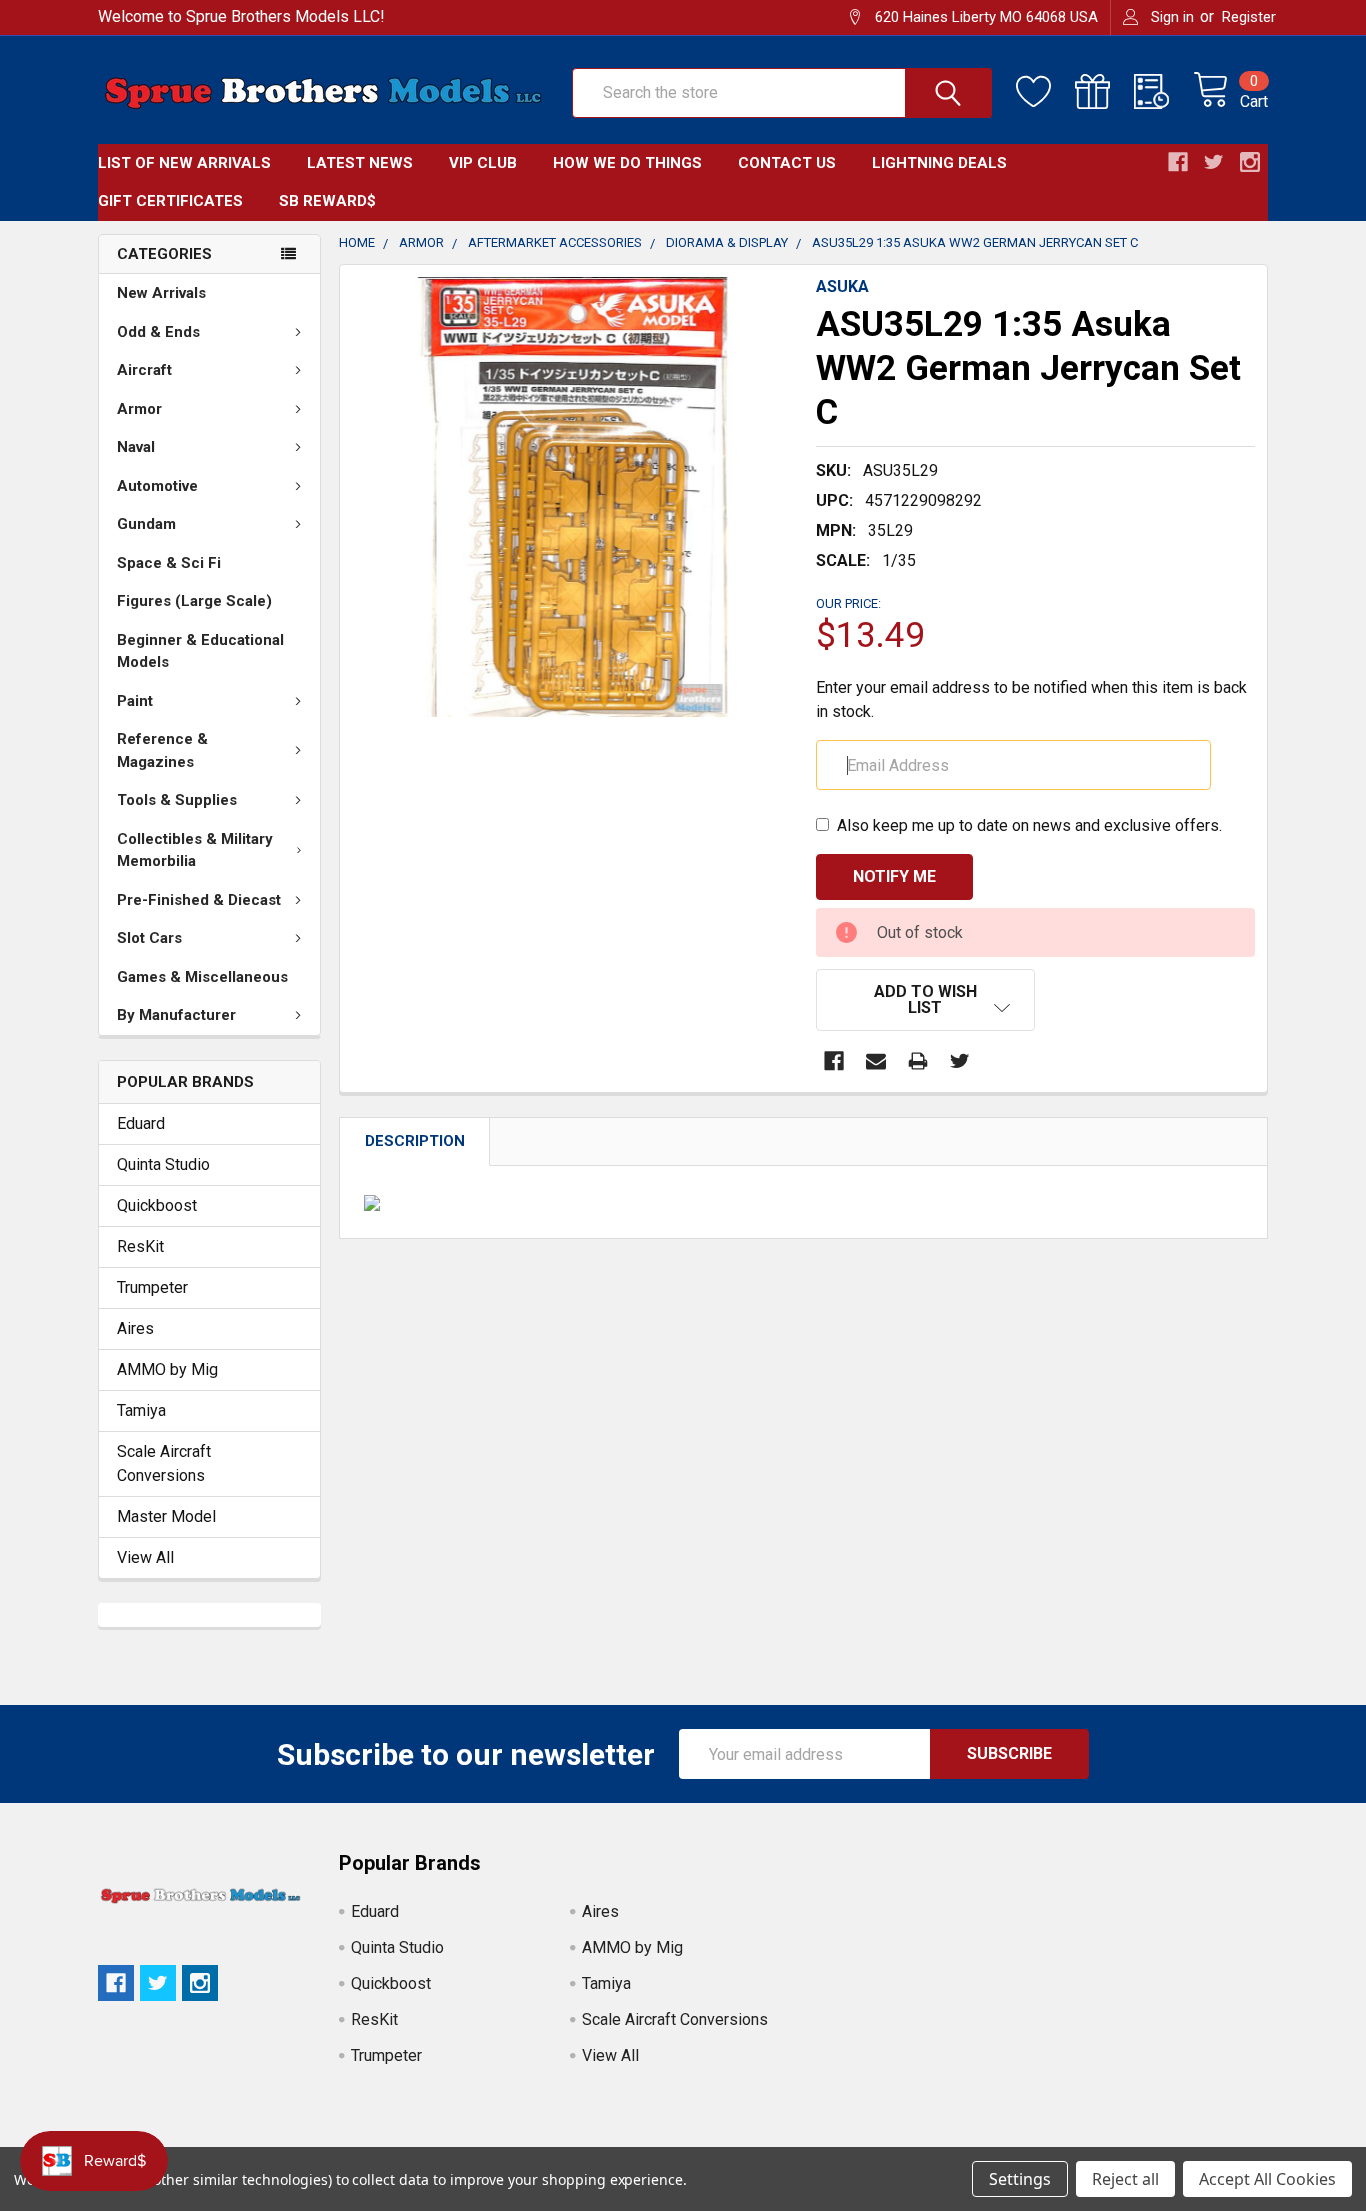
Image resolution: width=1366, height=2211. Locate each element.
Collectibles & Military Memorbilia (195, 850)
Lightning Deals (939, 163)
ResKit (140, 1246)
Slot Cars (149, 938)
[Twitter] (960, 1061)
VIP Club (483, 163)
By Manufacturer (176, 1015)
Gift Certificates (170, 201)
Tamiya (141, 1410)
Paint (135, 701)
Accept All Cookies (1267, 2179)
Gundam (146, 524)
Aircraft (144, 370)
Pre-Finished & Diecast (199, 900)
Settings (1020, 2179)
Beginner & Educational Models (200, 651)
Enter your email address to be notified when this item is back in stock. (1031, 699)
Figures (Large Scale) (194, 601)
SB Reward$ (327, 201)
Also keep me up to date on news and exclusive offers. (1029, 825)
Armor (139, 409)
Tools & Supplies (177, 800)
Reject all (1125, 2179)
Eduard (141, 1123)
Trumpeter (152, 1287)
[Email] (876, 1061)
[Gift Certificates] (1104, 92)
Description (415, 1141)
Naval (136, 447)
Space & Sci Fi (169, 563)
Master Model (166, 1516)
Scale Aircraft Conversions (164, 1463)
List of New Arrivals (184, 163)
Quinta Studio (163, 1164)
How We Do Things (627, 163)
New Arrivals (161, 293)
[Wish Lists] (1045, 92)
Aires (135, 1328)
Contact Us (787, 163)
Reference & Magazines (162, 750)
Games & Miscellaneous (202, 977)
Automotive (157, 486)
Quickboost (157, 1205)
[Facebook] (834, 1061)
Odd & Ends (158, 332)
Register (1249, 17)
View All (145, 1557)
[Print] (918, 1061)
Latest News (360, 163)
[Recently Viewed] (1163, 92)
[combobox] (782, 93)
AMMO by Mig (167, 1369)
